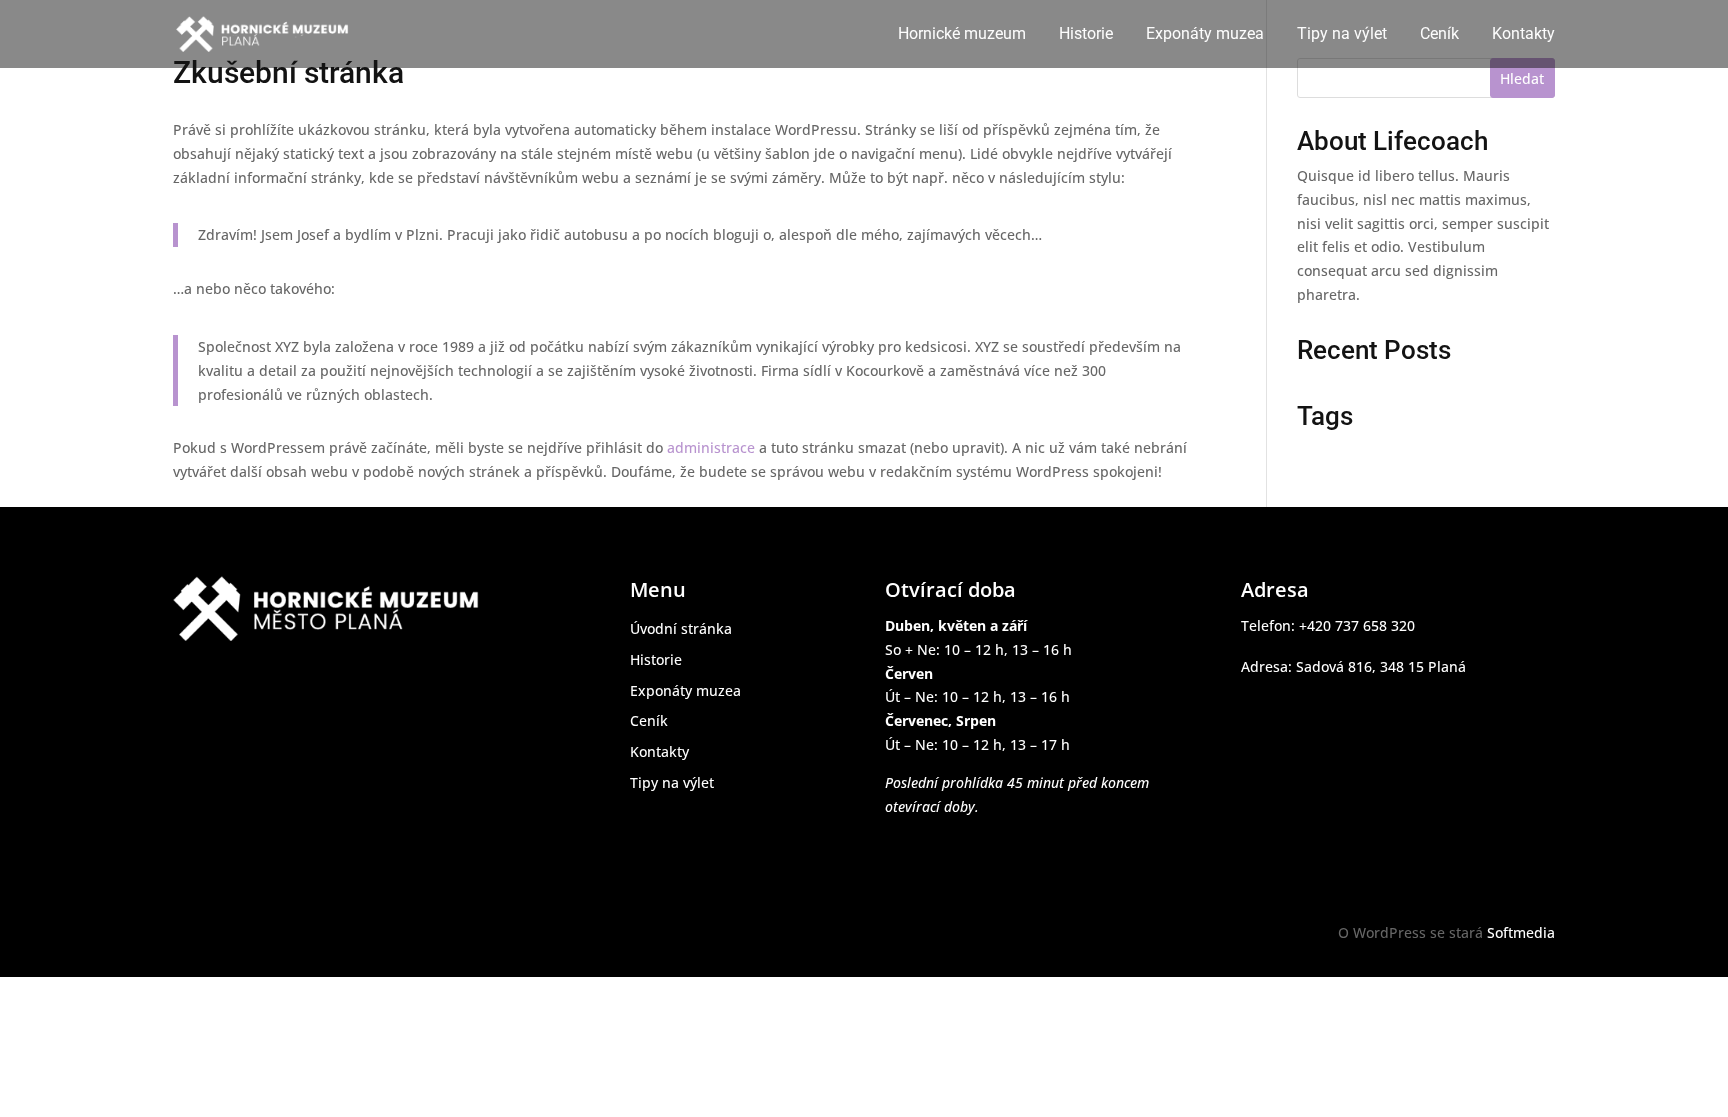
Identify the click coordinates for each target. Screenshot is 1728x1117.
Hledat (1522, 78)
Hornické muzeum (962, 35)
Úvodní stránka (681, 628)
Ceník (1439, 35)
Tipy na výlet (1342, 35)
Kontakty (1523, 35)
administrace (711, 447)
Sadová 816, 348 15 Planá (1381, 666)
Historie (1086, 35)
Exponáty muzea (1205, 35)
